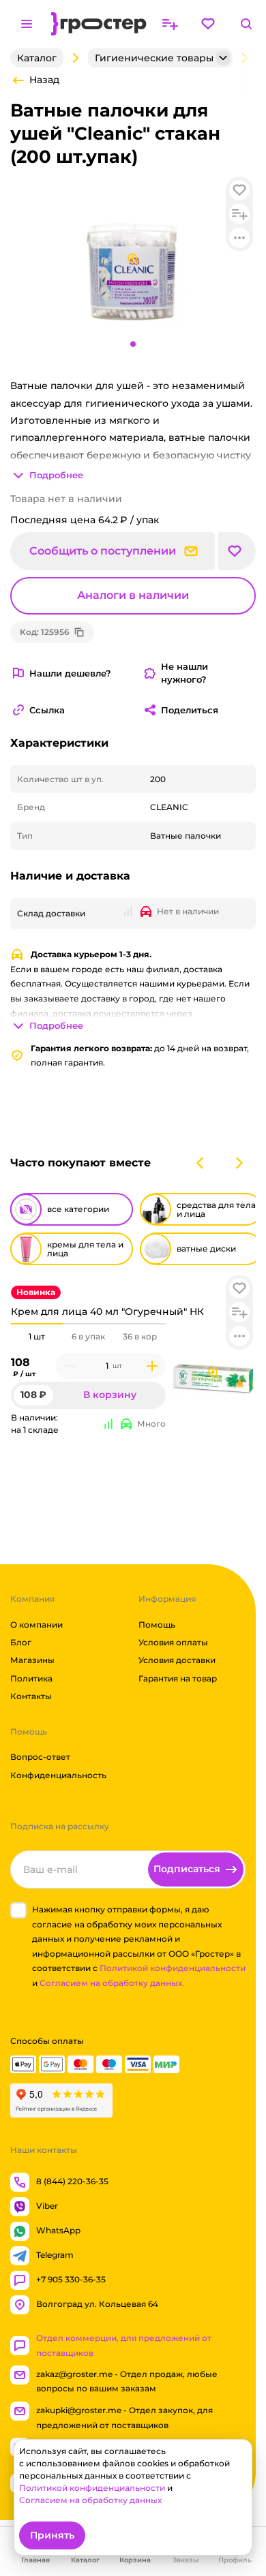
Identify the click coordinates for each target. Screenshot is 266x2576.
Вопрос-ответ (40, 1757)
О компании (36, 1625)
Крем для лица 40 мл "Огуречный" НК (107, 1312)
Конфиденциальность (58, 1775)
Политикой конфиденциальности (173, 1968)
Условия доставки (177, 1660)
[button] (239, 1288)
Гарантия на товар (178, 1678)
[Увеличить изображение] (213, 1373)
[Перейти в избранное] (208, 24)
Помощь (157, 1625)
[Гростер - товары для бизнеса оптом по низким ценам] (99, 24)
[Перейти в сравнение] (170, 24)
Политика (31, 1678)
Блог (21, 1642)
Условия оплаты (173, 1642)
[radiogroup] (88, 1337)
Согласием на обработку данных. (112, 1983)
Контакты (31, 1696)
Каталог (37, 58)
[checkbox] (18, 1910)
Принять (52, 2535)
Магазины (32, 1660)
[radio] (37, 1324)
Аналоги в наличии (133, 595)
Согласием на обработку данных (90, 2500)
